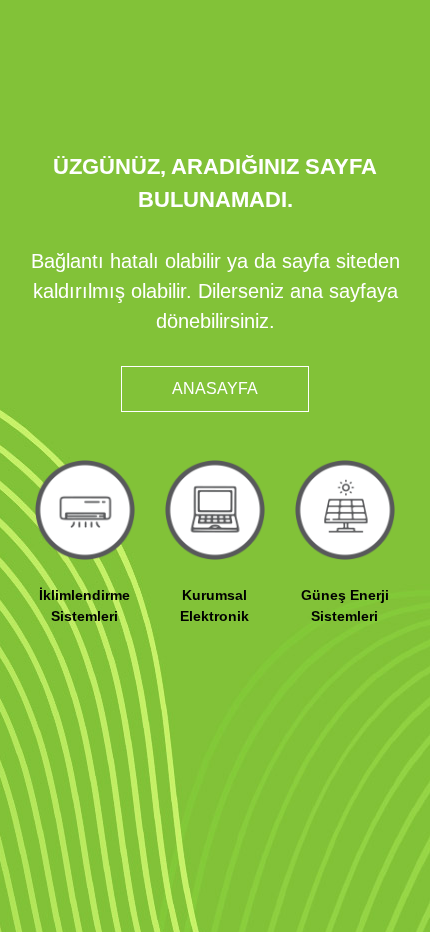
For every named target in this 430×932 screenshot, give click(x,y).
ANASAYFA (215, 388)
